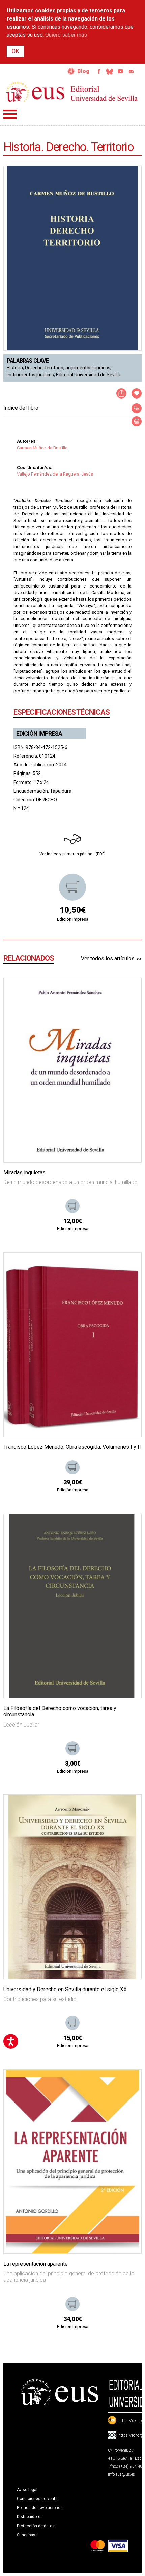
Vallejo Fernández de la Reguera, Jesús (55, 474)
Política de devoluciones (40, 2508)
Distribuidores (30, 2517)
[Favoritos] (128, 991)
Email (131, 71)
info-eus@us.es (121, 2474)
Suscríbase (27, 2535)
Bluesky (110, 71)
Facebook (99, 71)
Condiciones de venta (37, 2499)
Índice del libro (21, 408)
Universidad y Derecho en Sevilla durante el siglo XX (65, 1989)
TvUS (120, 71)
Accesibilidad (71, 71)
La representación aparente (36, 2264)
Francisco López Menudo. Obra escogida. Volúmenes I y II (72, 1447)
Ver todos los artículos (108, 959)
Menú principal (10, 114)
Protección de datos (36, 2526)
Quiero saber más (66, 35)
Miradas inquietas (24, 1172)
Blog (83, 71)
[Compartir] (121, 393)
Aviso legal (27, 2490)
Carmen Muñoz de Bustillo (42, 448)
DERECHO (47, 800)
